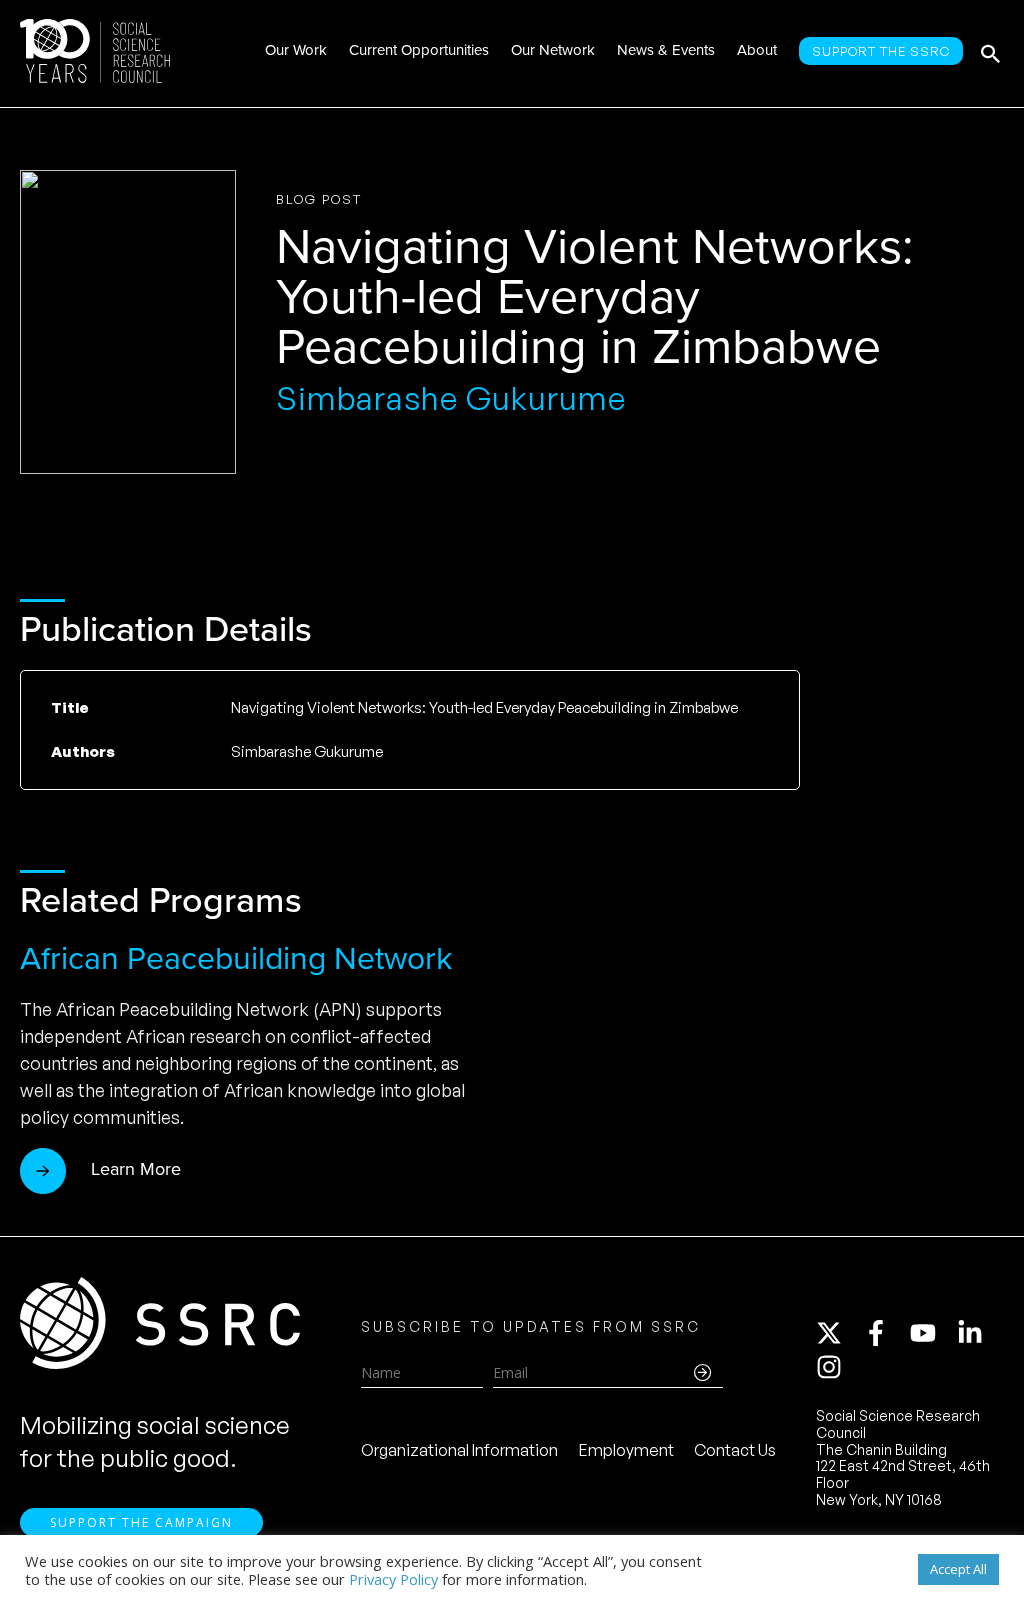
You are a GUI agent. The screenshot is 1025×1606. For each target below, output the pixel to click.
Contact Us (735, 1450)
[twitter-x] (838, 1333)
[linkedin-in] (979, 1333)
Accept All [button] (958, 1569)
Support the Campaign (141, 1522)
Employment (626, 1450)
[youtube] (932, 1333)
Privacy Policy (393, 1579)
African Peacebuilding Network (236, 958)
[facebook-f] (885, 1333)
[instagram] (833, 1367)
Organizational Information (459, 1450)
